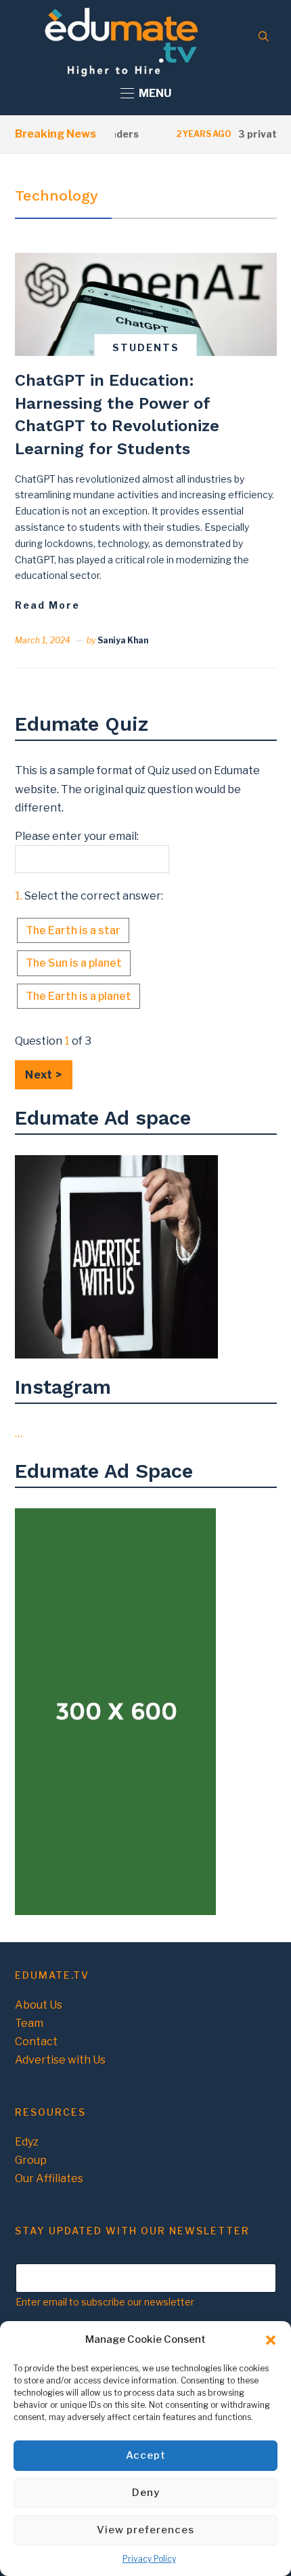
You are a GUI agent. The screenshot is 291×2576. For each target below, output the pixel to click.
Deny (146, 2493)
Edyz (27, 2142)
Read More (47, 605)
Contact (36, 2041)
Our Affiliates (49, 2178)
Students (146, 347)
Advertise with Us (60, 2060)
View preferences (145, 2530)
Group (31, 2160)
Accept (146, 2455)
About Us (39, 2005)
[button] (271, 2340)
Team (29, 2023)
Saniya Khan (123, 640)
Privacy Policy (149, 2559)
